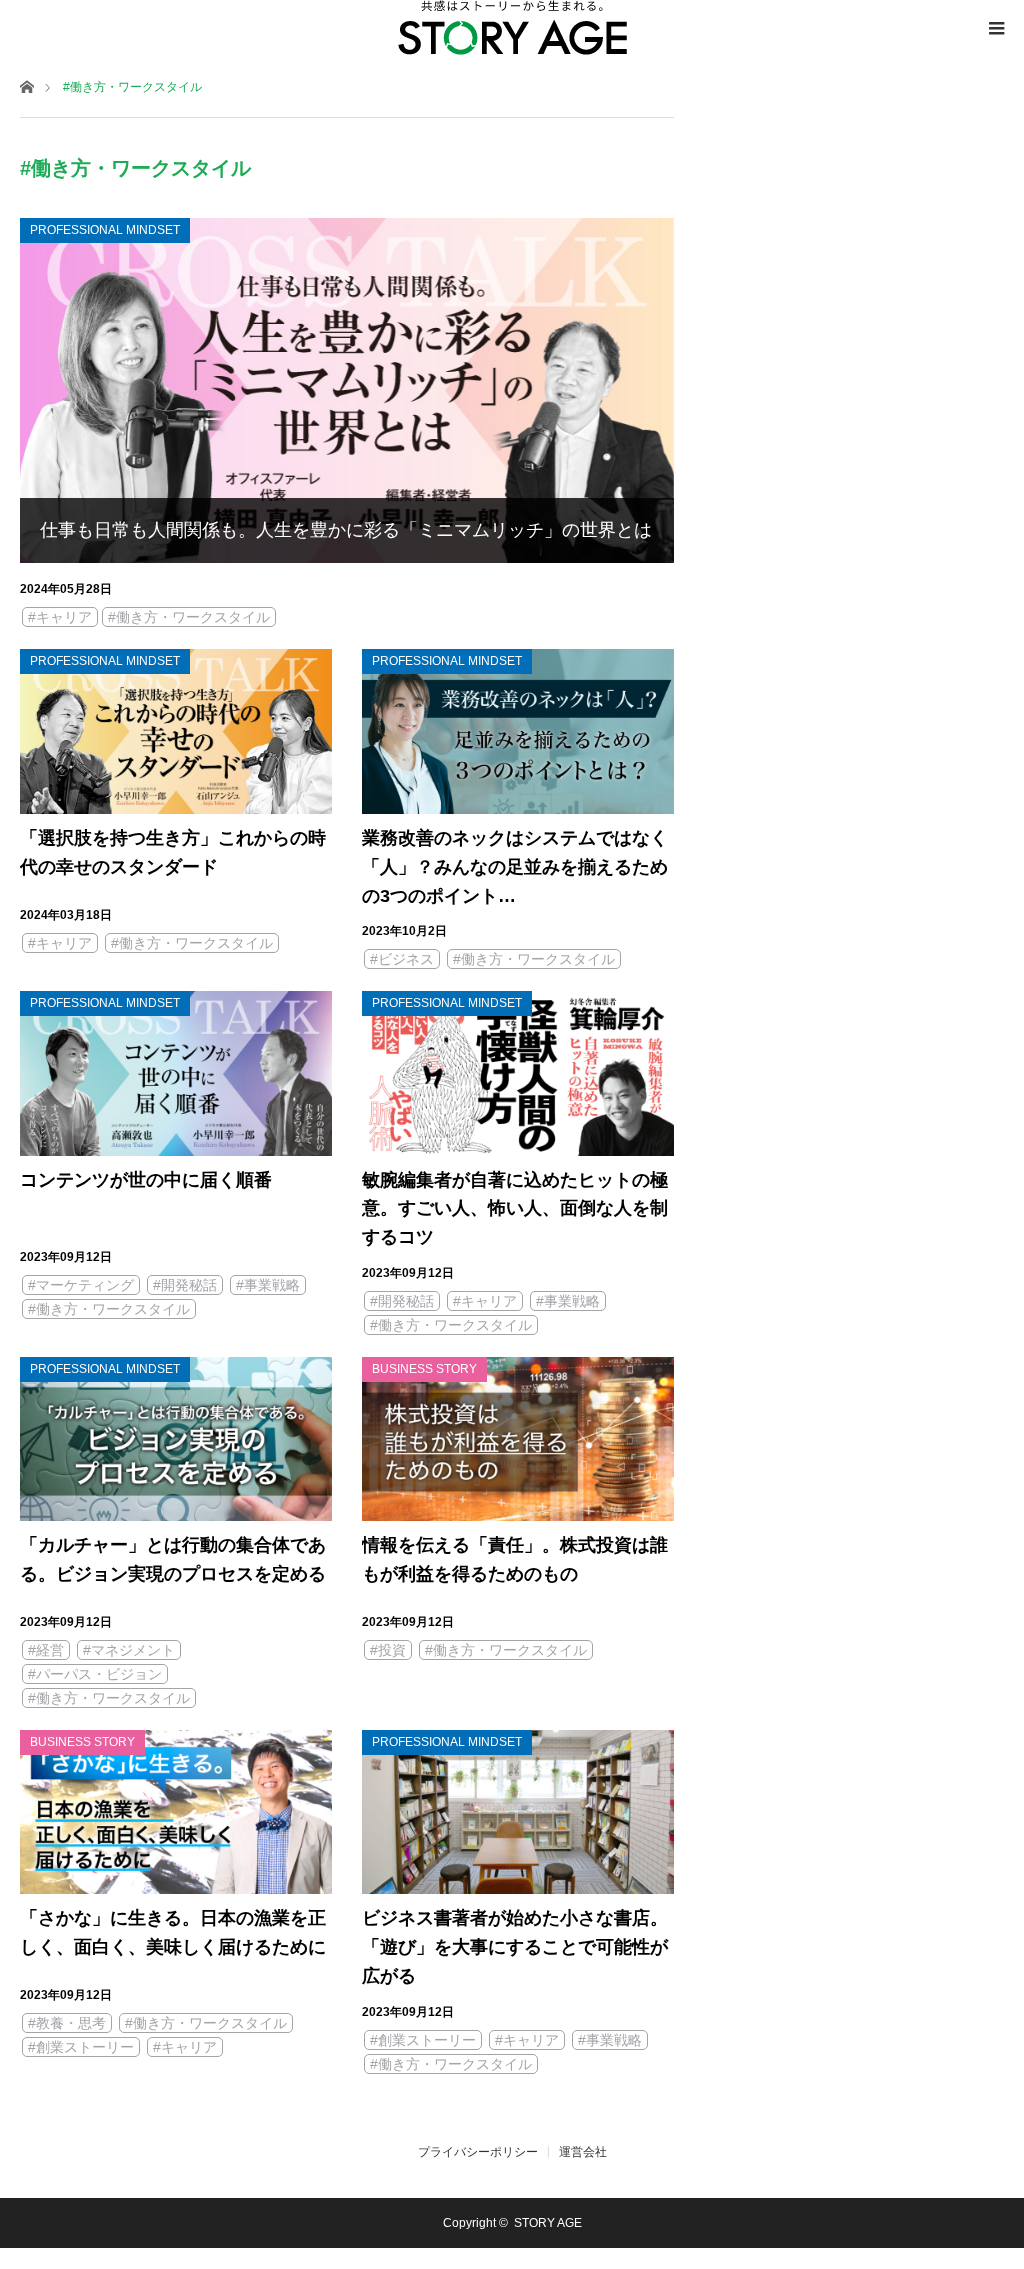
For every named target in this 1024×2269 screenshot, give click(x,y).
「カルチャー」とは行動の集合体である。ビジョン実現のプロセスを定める (173, 1559)
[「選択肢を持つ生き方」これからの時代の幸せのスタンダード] (176, 731)
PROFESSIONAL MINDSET (105, 230)
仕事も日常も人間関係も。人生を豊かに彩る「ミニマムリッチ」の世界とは (346, 530)
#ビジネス (402, 959)
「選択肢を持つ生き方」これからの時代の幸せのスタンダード (173, 852)
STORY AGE (548, 2223)
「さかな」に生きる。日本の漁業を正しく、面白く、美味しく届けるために (173, 1932)
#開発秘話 (185, 1285)
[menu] (996, 28)
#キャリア (60, 617)
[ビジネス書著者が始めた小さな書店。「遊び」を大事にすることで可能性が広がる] (518, 1812)
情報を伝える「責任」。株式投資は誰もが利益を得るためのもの (515, 1559)
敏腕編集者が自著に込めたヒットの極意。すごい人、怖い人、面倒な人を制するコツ (515, 1209)
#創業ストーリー (81, 2047)
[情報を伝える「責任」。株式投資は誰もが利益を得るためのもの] (518, 1439)
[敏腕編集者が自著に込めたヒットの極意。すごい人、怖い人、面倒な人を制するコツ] (518, 1073)
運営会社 (583, 2152)
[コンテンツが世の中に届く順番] (176, 1073)
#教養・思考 (67, 2023)
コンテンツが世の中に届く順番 (146, 1180)
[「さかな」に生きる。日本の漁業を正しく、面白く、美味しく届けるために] (176, 1812)
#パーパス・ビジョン (95, 1674)
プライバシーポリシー (478, 2152)
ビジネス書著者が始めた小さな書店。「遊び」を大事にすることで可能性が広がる (515, 1947)
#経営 (46, 1650)
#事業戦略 (268, 1285)
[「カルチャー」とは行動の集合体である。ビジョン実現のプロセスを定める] (176, 1439)
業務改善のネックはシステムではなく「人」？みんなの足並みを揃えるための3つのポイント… (515, 867)
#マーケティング (81, 1285)
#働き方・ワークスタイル (189, 617)
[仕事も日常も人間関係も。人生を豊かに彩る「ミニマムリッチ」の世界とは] (347, 390)
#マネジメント (129, 1650)
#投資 (388, 1650)
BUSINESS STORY (424, 1369)
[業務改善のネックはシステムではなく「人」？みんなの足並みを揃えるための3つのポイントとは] (518, 731)
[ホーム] (26, 85)
